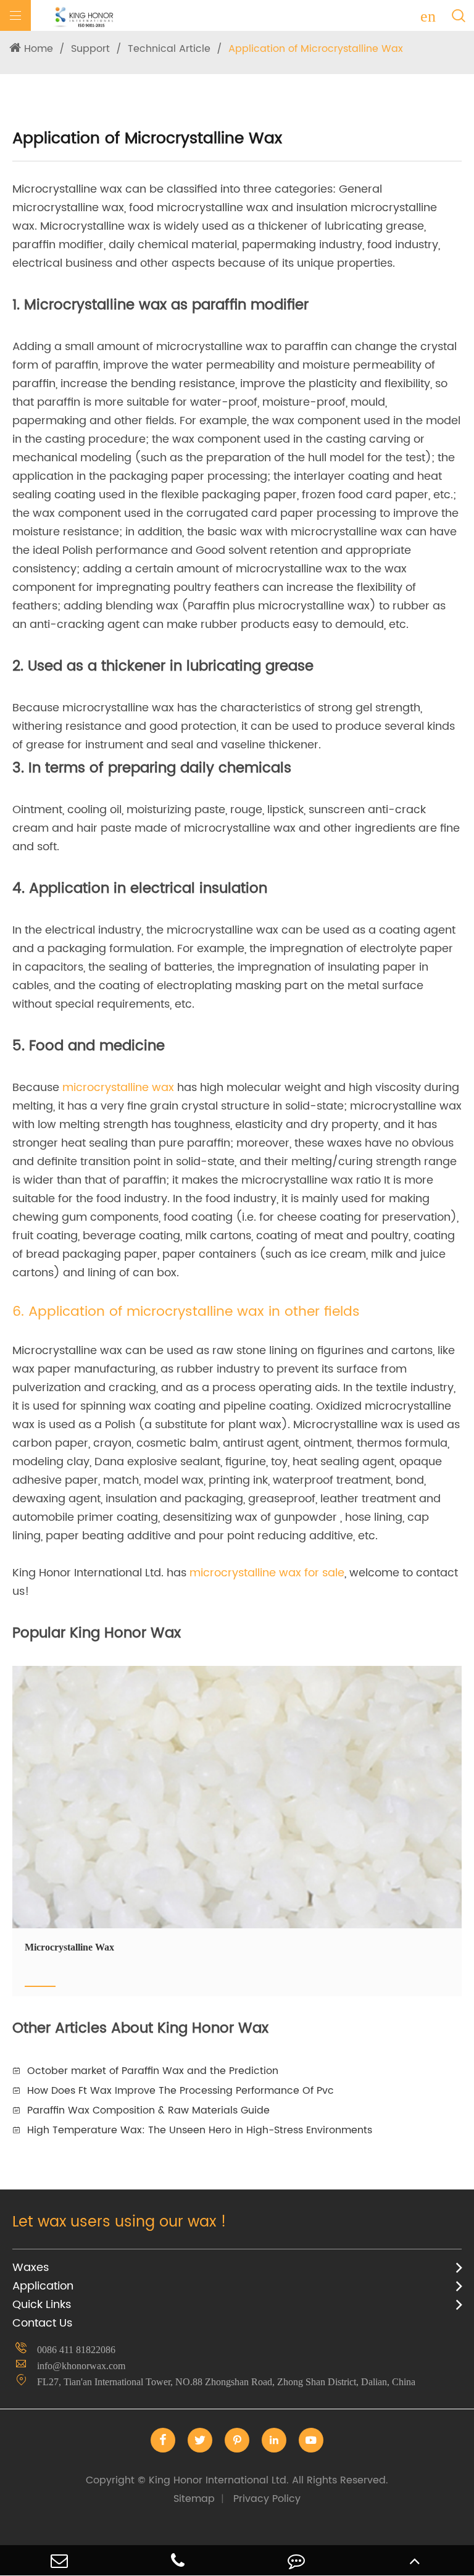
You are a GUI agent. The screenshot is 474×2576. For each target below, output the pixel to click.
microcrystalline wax (118, 1088)
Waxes (31, 2268)
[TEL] (178, 2560)
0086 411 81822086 (76, 2350)
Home (39, 49)
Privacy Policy (267, 2499)
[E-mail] (59, 2560)
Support (90, 49)
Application (43, 2286)
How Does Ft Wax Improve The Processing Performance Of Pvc (181, 2091)
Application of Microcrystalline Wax (316, 49)
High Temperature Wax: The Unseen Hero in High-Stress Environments (200, 2130)
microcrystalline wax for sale (267, 1573)
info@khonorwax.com (81, 2366)
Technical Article (169, 49)
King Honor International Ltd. (237, 2480)
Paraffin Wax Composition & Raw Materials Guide (148, 2110)
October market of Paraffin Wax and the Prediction (153, 2071)
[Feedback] (296, 2560)
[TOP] (415, 2560)
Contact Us (42, 2323)
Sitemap (194, 2499)
